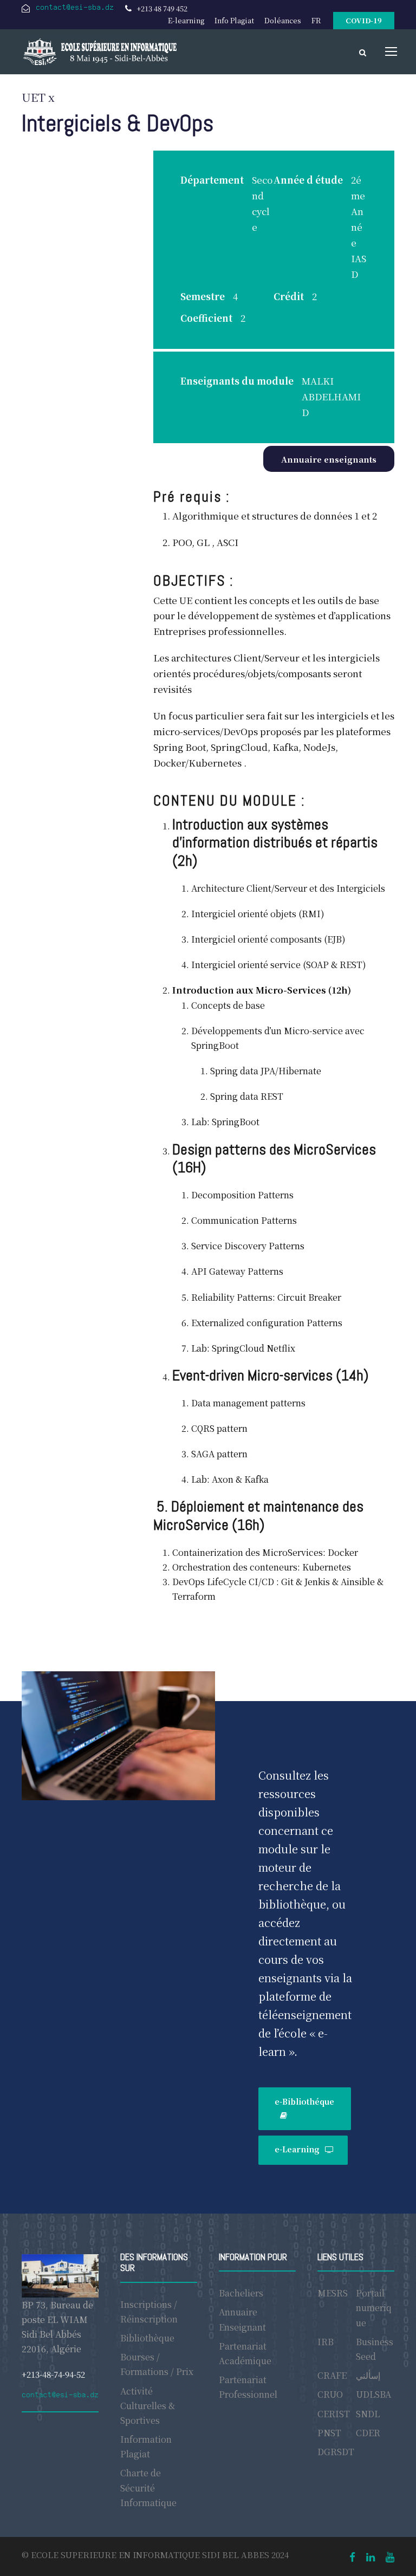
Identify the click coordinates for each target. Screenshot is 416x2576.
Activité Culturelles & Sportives (148, 2406)
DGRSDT (336, 2452)
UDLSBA (373, 2394)
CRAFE (332, 2375)
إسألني (368, 2375)
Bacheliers (241, 2293)
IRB (326, 2342)
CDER (368, 2433)
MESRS (333, 2293)
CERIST (334, 2414)
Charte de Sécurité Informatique (148, 2487)
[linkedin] (370, 2556)
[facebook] (352, 2556)
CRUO (330, 2394)
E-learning (186, 20)
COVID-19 (364, 20)
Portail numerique (374, 2308)
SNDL (368, 2414)
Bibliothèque (147, 2338)
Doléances (283, 20)
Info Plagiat (234, 20)
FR (316, 20)
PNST (329, 2433)
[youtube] (390, 2556)
